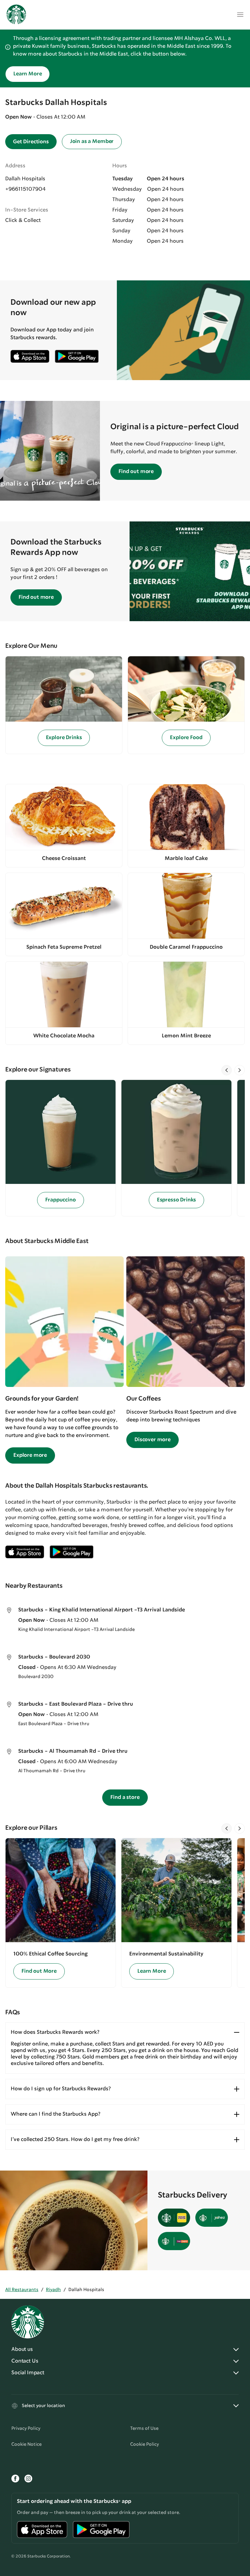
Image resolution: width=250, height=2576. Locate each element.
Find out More (39, 1971)
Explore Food (186, 738)
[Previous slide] (227, 1070)
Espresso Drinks (177, 1200)
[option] (63, 1148)
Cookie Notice (27, 2444)
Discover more (153, 1440)
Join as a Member (92, 141)
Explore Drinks (64, 738)
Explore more (30, 1455)
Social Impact (28, 2373)
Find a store (125, 1797)
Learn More (28, 74)
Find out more (136, 472)
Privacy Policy (26, 2429)
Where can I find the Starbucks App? (56, 2114)
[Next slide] (240, 1070)
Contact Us (25, 2361)
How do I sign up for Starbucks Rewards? (61, 2089)
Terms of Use (144, 2429)
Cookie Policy (145, 2444)
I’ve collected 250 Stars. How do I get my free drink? (75, 2140)
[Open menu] (240, 15)
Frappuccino (60, 1200)
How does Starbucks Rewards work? (55, 2032)
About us (22, 2349)
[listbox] (125, 1148)
